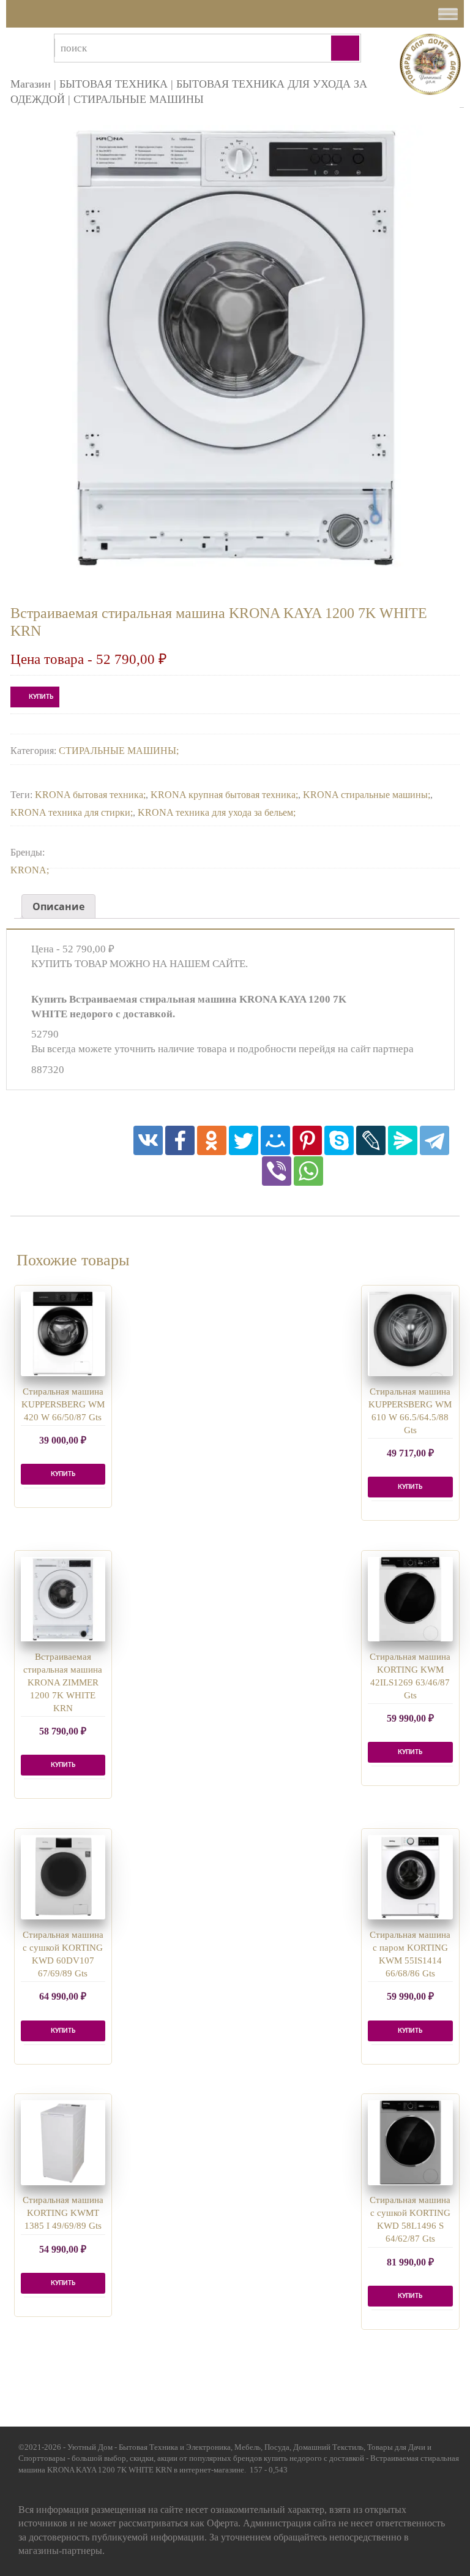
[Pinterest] (307, 1140)
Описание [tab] (58, 906)
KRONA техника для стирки (70, 812)
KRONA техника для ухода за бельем (215, 812)
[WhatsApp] (308, 1171)
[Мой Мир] (275, 1140)
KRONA (28, 870)
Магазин (31, 84)
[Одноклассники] (212, 1140)
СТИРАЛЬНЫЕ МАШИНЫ (139, 99)
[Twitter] (244, 1140)
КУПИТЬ (41, 697)
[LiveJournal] (371, 1140)
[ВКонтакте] (148, 1140)
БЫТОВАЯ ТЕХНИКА (114, 84)
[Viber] (277, 1171)
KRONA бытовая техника (89, 795)
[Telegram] (435, 1140)
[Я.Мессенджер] (403, 1140)
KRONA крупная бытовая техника (223, 795)
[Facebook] (180, 1140)
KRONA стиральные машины (365, 795)
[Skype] (339, 1140)
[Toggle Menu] (448, 14)
